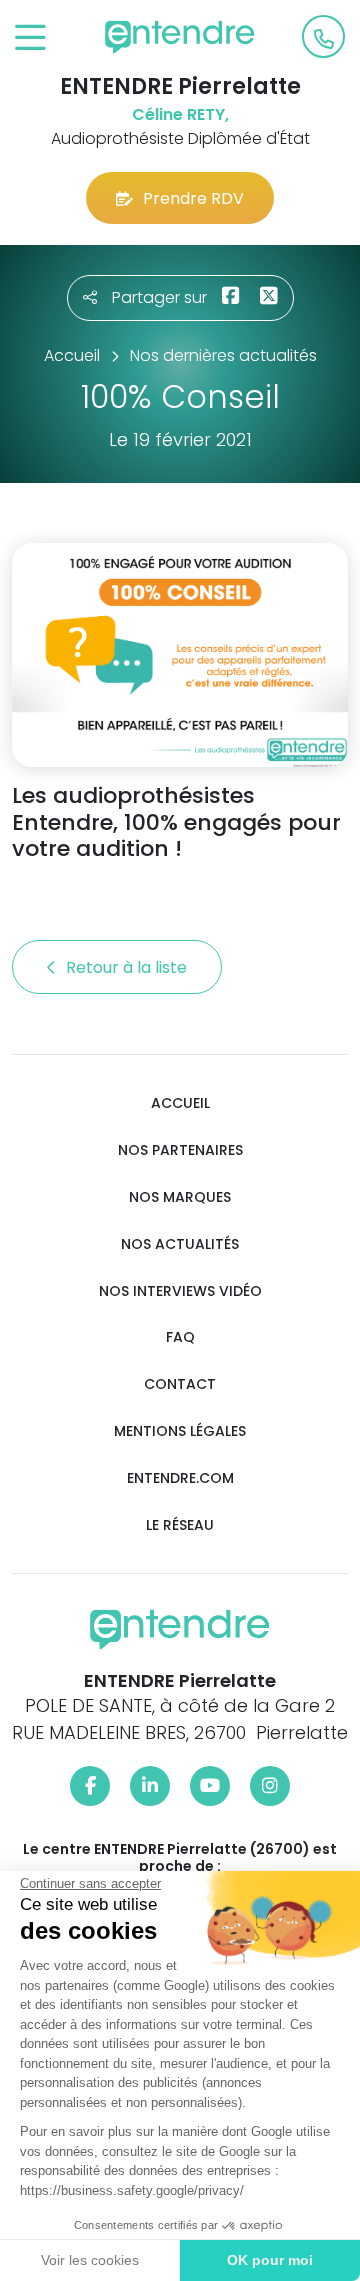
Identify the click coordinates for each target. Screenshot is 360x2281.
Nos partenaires (180, 1150)
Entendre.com (180, 1478)
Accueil (180, 1103)
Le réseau (180, 1525)
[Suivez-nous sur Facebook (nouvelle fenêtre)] (90, 1786)
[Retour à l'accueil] (180, 37)
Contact (180, 1384)
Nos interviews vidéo (180, 1291)
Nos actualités (180, 1244)
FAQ (180, 1337)
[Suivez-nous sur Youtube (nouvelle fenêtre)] (210, 1786)
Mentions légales (180, 1431)
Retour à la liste (128, 967)
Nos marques (180, 1197)
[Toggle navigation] (30, 38)
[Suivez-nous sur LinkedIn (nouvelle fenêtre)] (150, 1786)
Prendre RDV (193, 198)
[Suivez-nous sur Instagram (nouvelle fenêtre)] (270, 1786)
